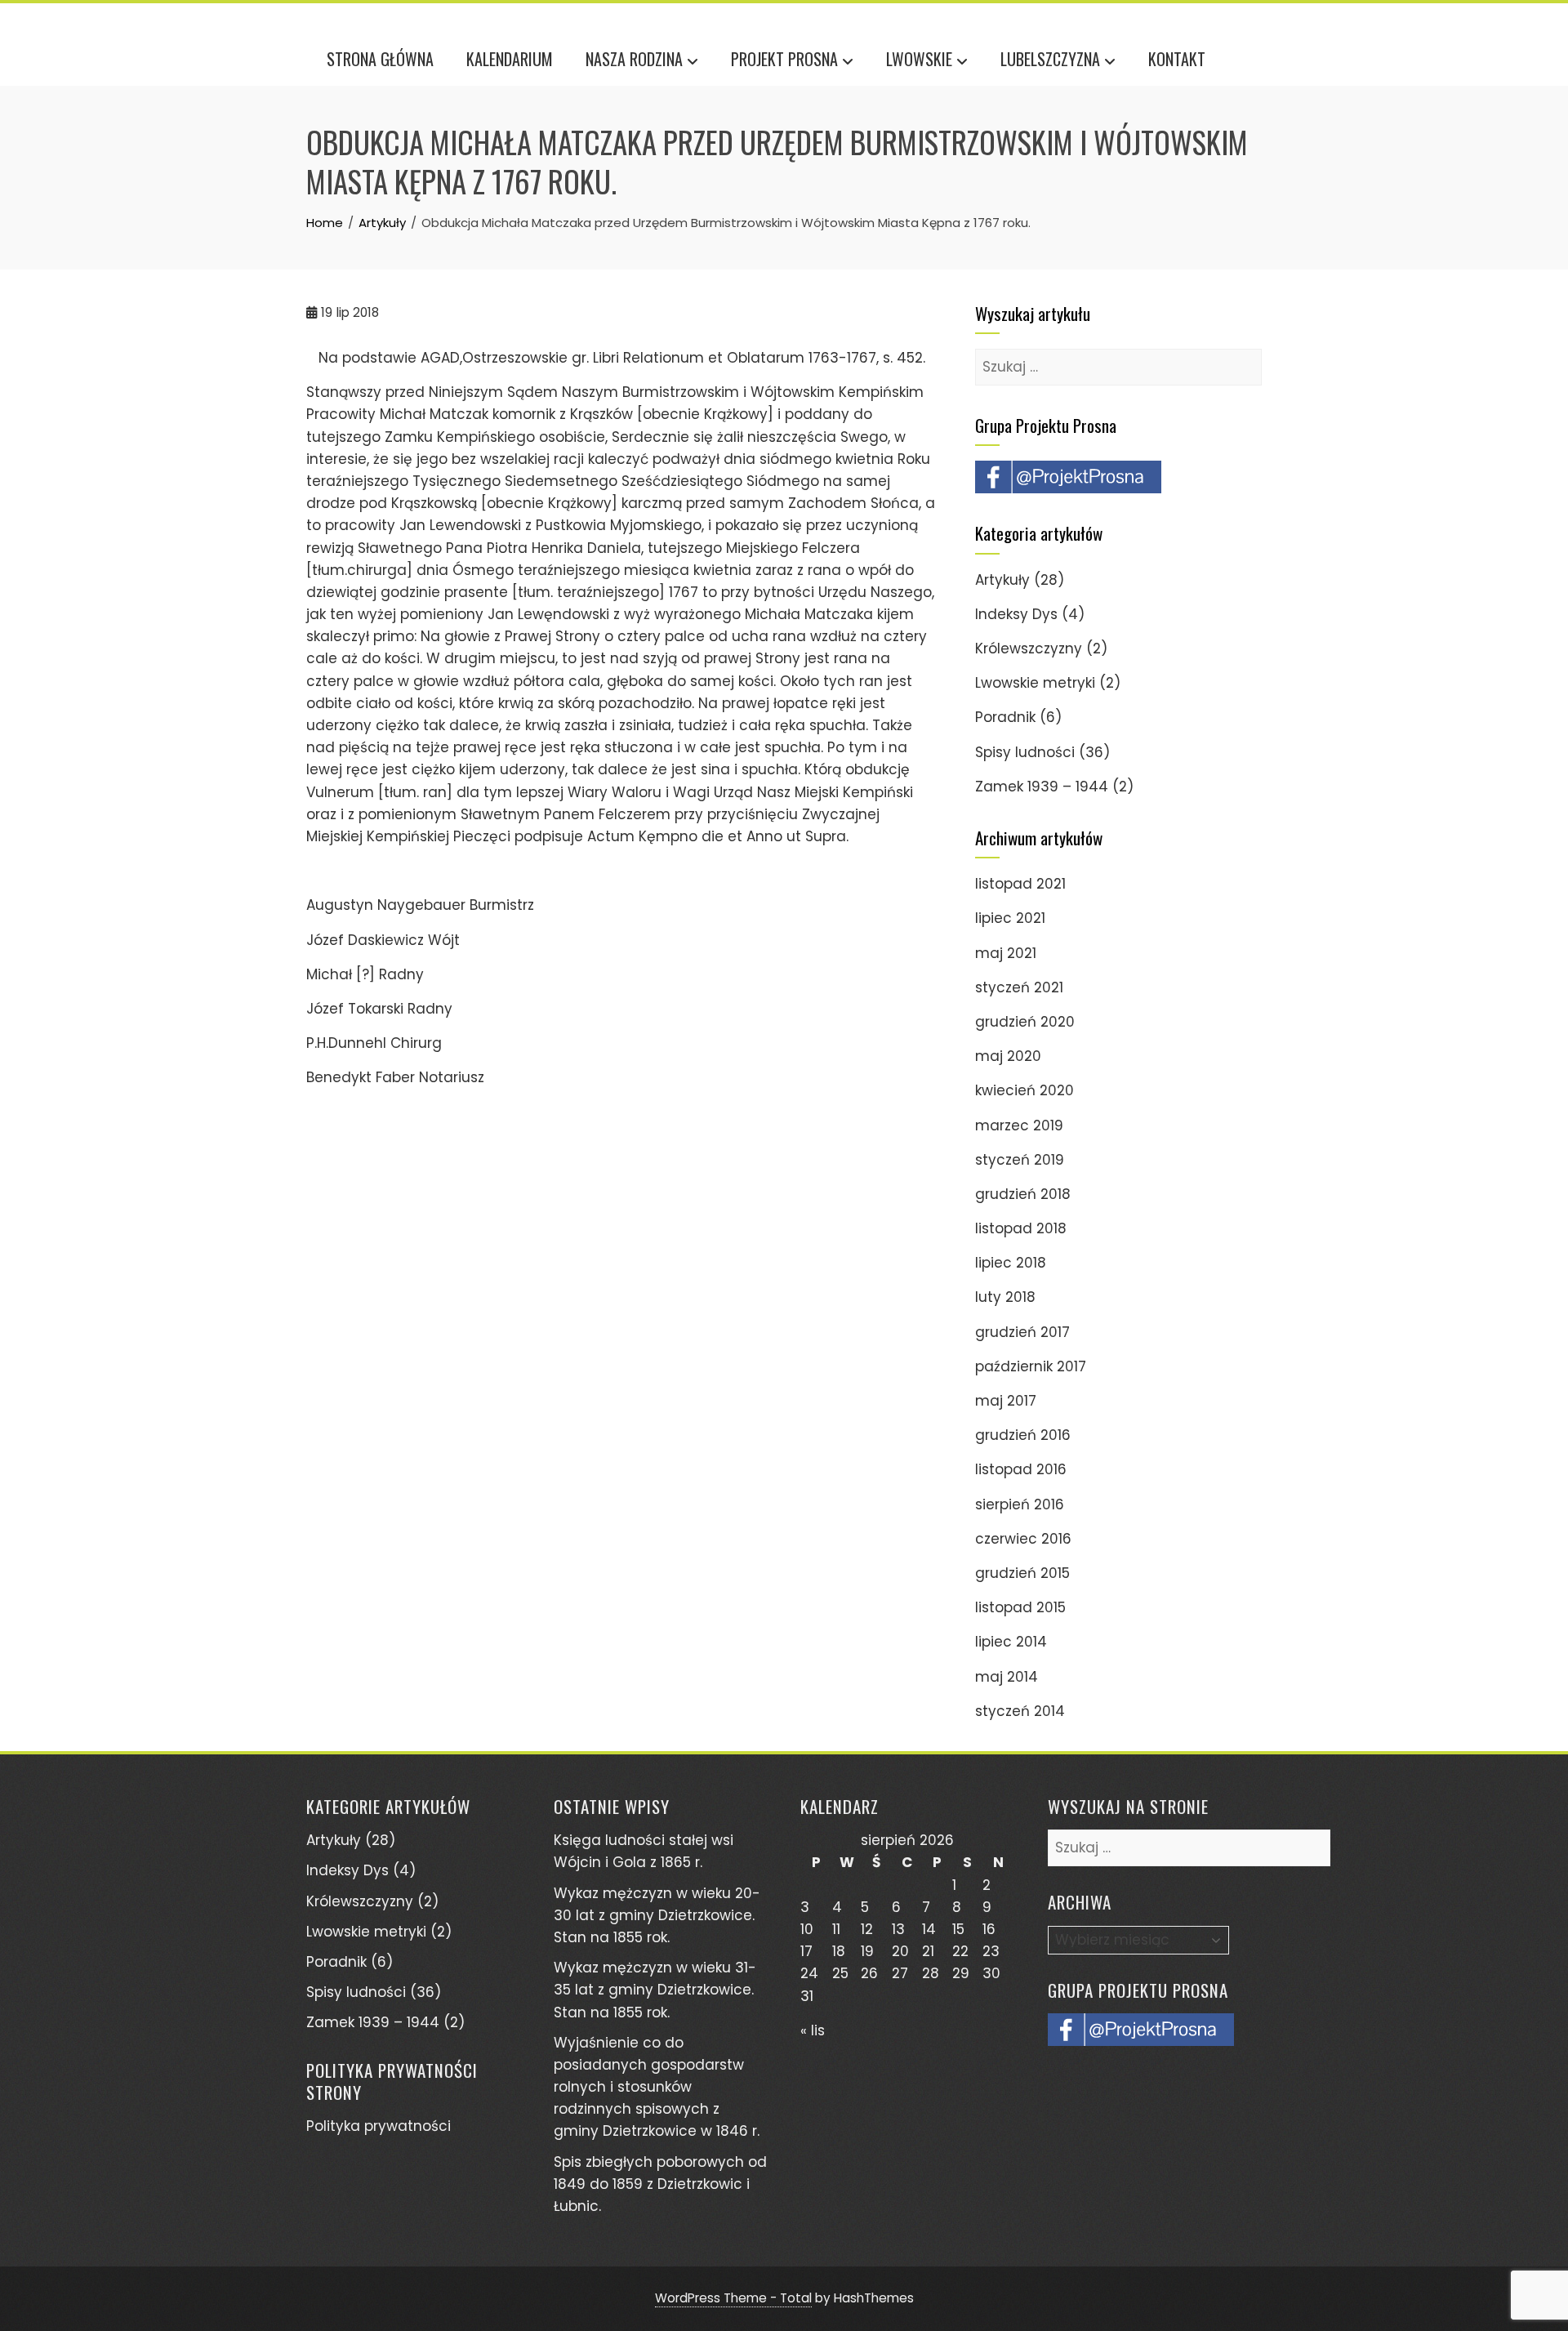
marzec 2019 (1019, 1125)
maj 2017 (1006, 1401)
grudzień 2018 (1023, 1194)
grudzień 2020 (1025, 1022)
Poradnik (1005, 717)
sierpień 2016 (1020, 1504)
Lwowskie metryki (1035, 683)
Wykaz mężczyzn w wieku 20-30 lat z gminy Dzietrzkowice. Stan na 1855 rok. (657, 1915)
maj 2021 (1006, 953)
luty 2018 (1005, 1297)
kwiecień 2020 (1025, 1090)
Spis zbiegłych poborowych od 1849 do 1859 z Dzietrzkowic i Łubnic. (660, 2184)
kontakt (1177, 59)
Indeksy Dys (1016, 614)
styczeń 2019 (1020, 1160)
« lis (813, 2030)
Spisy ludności (1025, 752)
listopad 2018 (1021, 1228)
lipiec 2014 (1011, 1642)
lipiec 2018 (1011, 1263)
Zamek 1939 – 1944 (1042, 787)
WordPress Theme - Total (733, 2298)
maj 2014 (1007, 1677)
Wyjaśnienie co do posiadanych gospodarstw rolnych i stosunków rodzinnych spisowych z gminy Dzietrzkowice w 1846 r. (657, 2087)
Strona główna (380, 59)
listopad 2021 (1020, 884)
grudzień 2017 (1022, 1332)
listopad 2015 (1020, 1607)
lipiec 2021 (1010, 918)
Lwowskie (919, 59)
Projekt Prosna (784, 59)
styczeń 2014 (1020, 1711)
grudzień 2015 (1022, 1573)
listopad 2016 (1021, 1469)
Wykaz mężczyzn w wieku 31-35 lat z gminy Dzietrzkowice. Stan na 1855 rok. (655, 1990)
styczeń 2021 (1019, 987)
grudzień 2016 (1023, 1435)
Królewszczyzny (1029, 648)
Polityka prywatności (379, 2126)
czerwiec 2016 (1023, 1539)
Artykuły (1002, 580)
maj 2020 (1008, 1056)
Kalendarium (510, 59)
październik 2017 (1031, 1366)
